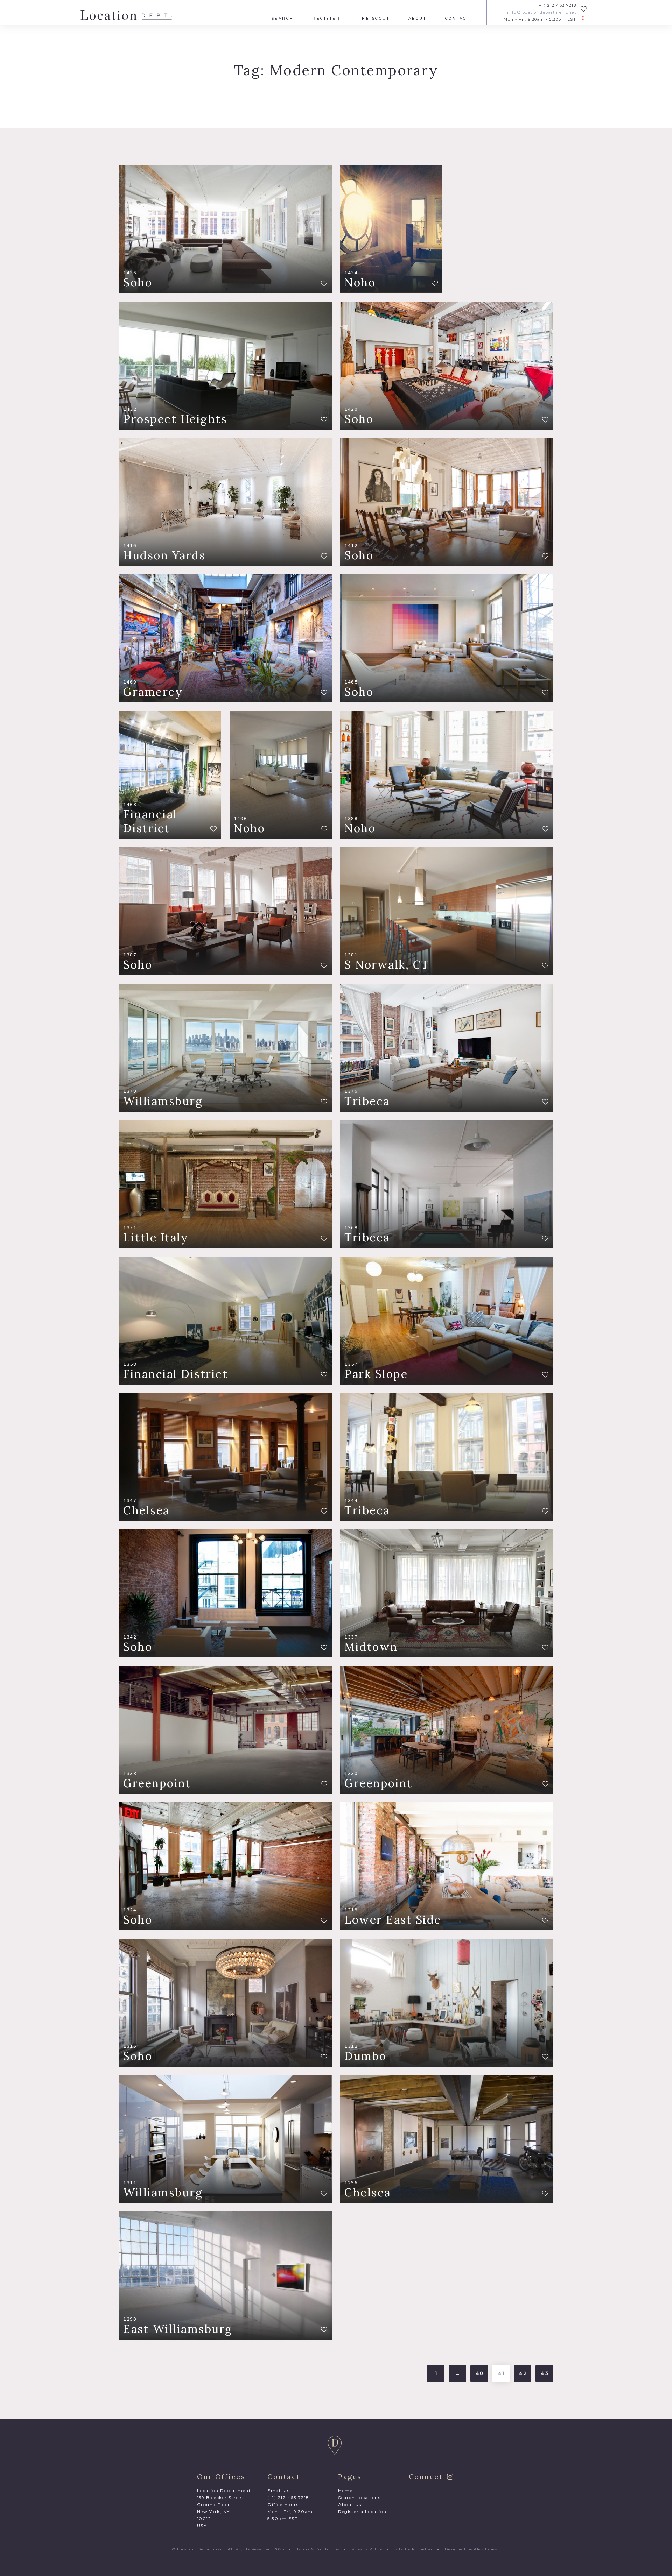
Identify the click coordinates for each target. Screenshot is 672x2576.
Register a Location (362, 2511)
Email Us (278, 2490)
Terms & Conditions (318, 2549)
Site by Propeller (414, 2549)
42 (523, 2373)
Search (283, 19)
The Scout (374, 19)
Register (326, 19)
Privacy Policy (367, 2549)
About (418, 19)
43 (545, 2373)
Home (345, 2490)
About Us (350, 2504)
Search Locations (359, 2497)
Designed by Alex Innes (471, 2549)
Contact (458, 19)
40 (480, 2373)
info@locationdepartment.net (542, 12)
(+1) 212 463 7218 (557, 5)
